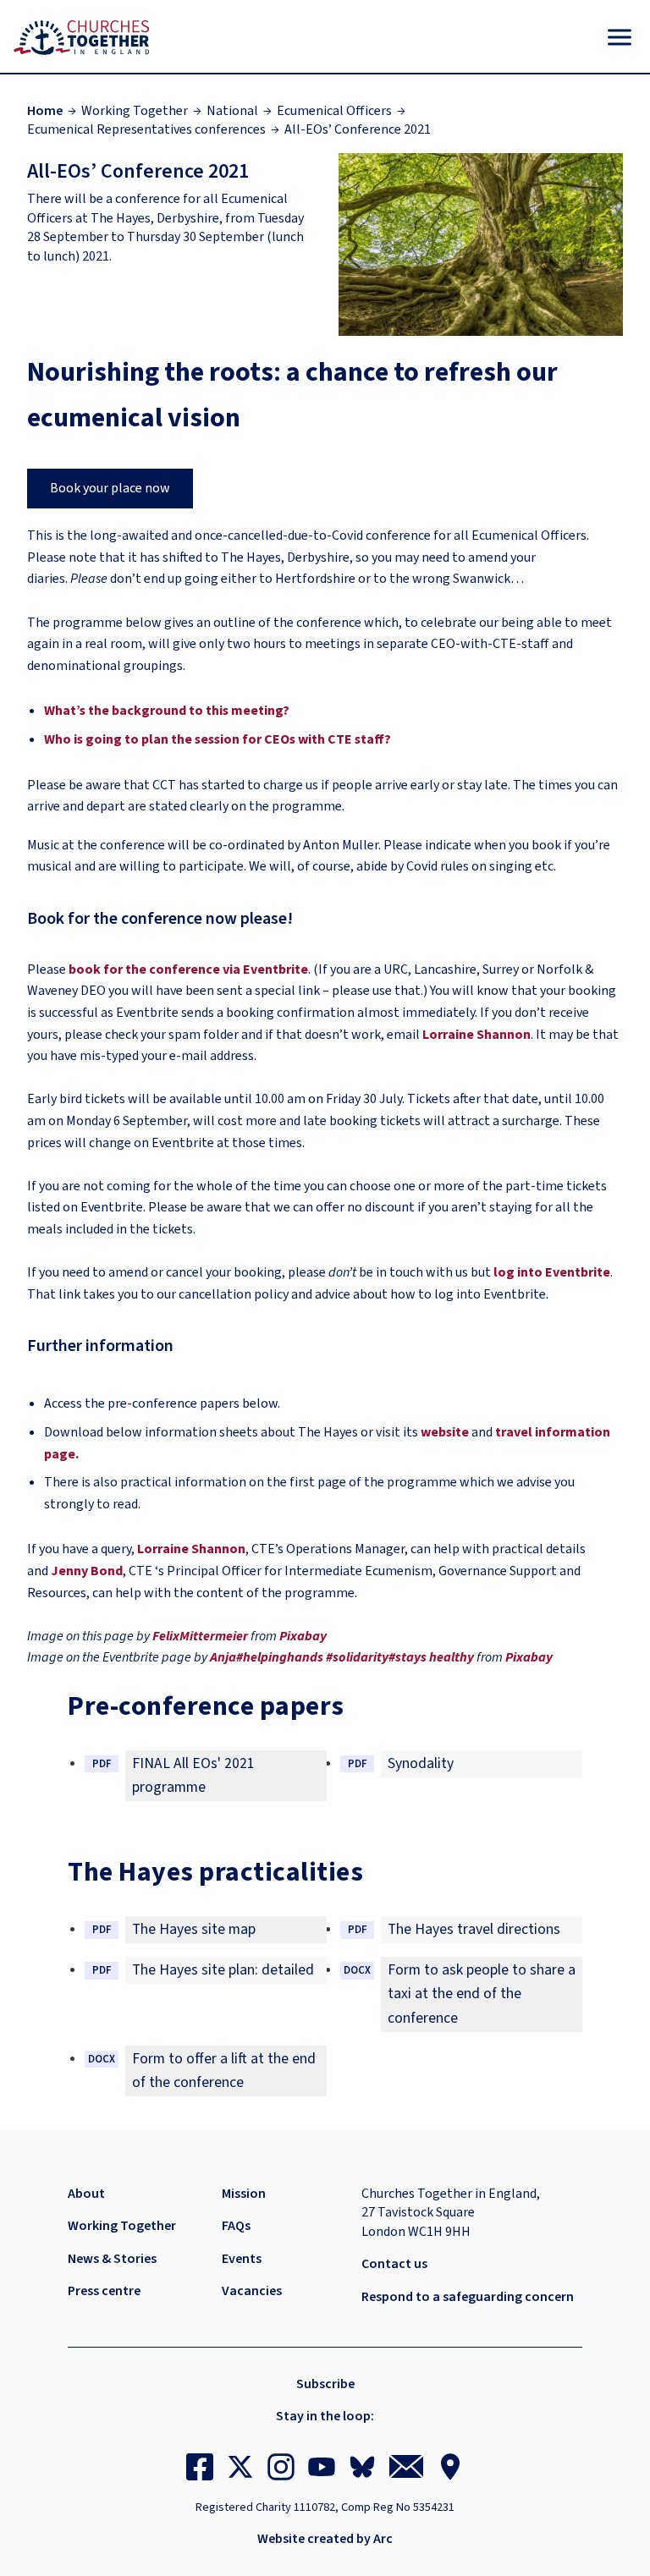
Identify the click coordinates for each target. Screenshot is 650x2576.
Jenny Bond (87, 1571)
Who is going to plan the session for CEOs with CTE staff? (218, 739)
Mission (244, 2194)
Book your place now (110, 488)
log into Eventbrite (552, 1272)
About (86, 2194)
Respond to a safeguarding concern (468, 2297)
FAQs (236, 2226)
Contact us (394, 2264)
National (232, 111)
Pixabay (303, 1636)
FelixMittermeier (200, 1636)
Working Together (135, 111)
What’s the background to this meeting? (167, 711)
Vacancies (252, 2291)
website (445, 1432)
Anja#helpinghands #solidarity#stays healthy (342, 1657)
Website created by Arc (325, 2539)
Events (242, 2259)
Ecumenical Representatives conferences (146, 129)
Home (45, 111)
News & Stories (112, 2259)
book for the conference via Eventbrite (188, 969)
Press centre (104, 2291)
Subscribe (325, 2384)
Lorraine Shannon (476, 1035)
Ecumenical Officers (334, 111)
